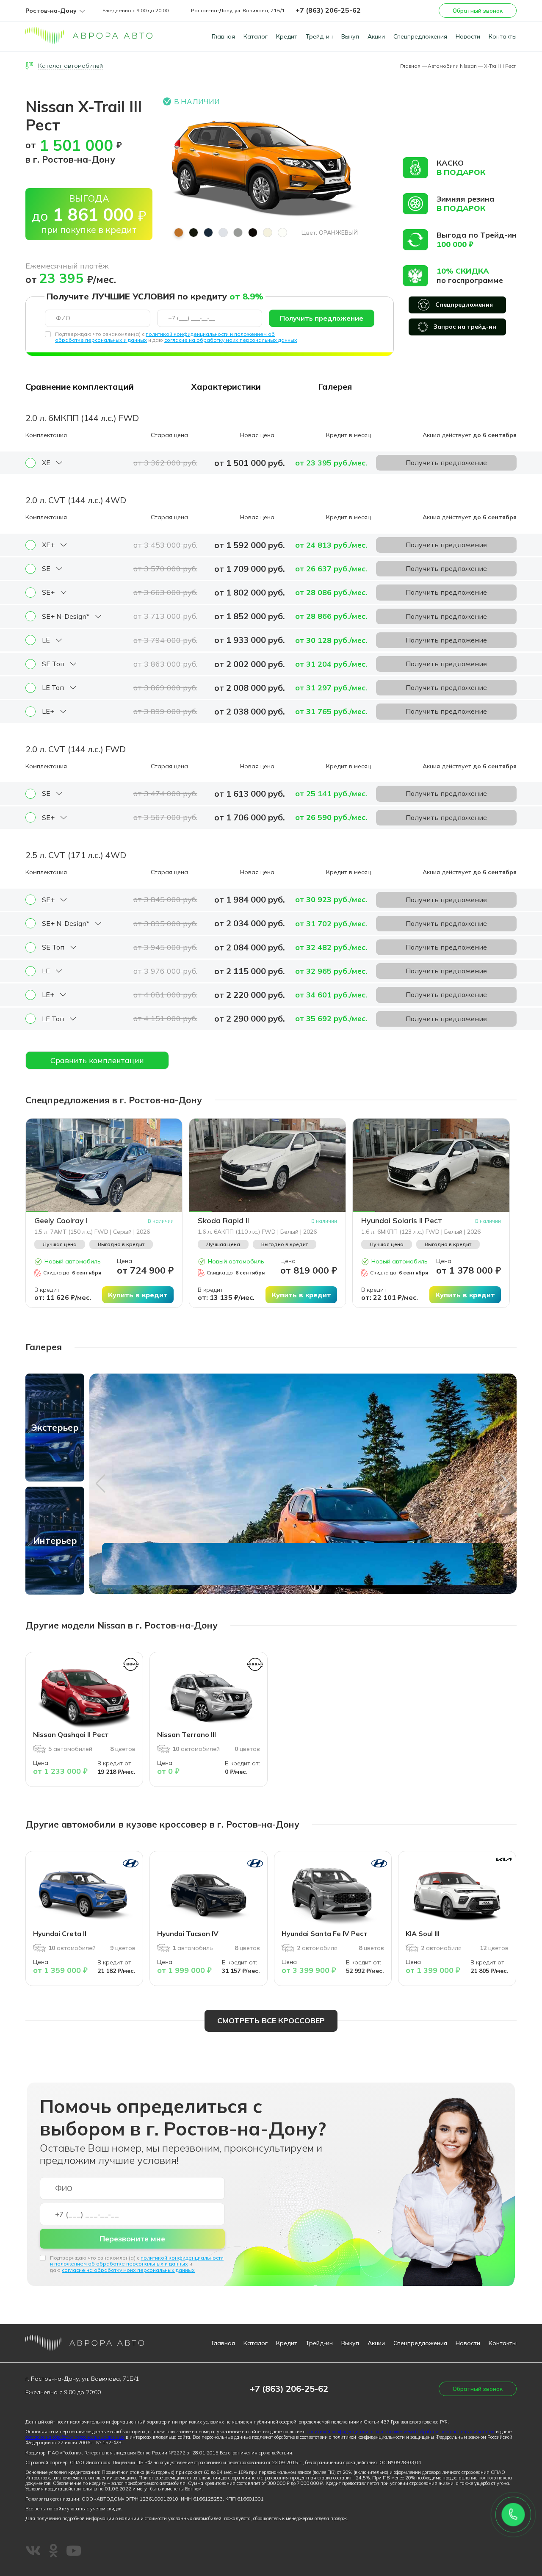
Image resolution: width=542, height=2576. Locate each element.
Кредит (287, 36)
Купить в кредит (138, 1295)
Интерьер (55, 1540)
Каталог (256, 36)
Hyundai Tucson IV (188, 1933)
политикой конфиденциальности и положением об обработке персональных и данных (137, 2261)
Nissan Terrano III (187, 1734)
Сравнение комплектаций (80, 386)
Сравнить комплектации (97, 1060)
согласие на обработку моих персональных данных (231, 340)
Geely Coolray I (61, 1221)
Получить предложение (322, 318)
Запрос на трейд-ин (465, 327)
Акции (376, 36)
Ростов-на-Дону (51, 11)
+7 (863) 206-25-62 (328, 10)
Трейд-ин (319, 36)
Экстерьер (55, 1427)
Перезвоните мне (132, 2239)
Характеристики (226, 386)
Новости (468, 36)
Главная (223, 36)
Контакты (503, 36)
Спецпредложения (420, 36)
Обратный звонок (478, 11)
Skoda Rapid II (223, 1221)
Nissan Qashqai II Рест (71, 1734)
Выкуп (350, 36)
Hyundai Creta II (60, 1933)
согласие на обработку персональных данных (75, 2437)
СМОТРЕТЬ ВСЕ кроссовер (271, 2021)
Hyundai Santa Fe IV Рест (325, 1933)
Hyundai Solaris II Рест (402, 1221)
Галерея (335, 386)
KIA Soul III (423, 1933)
